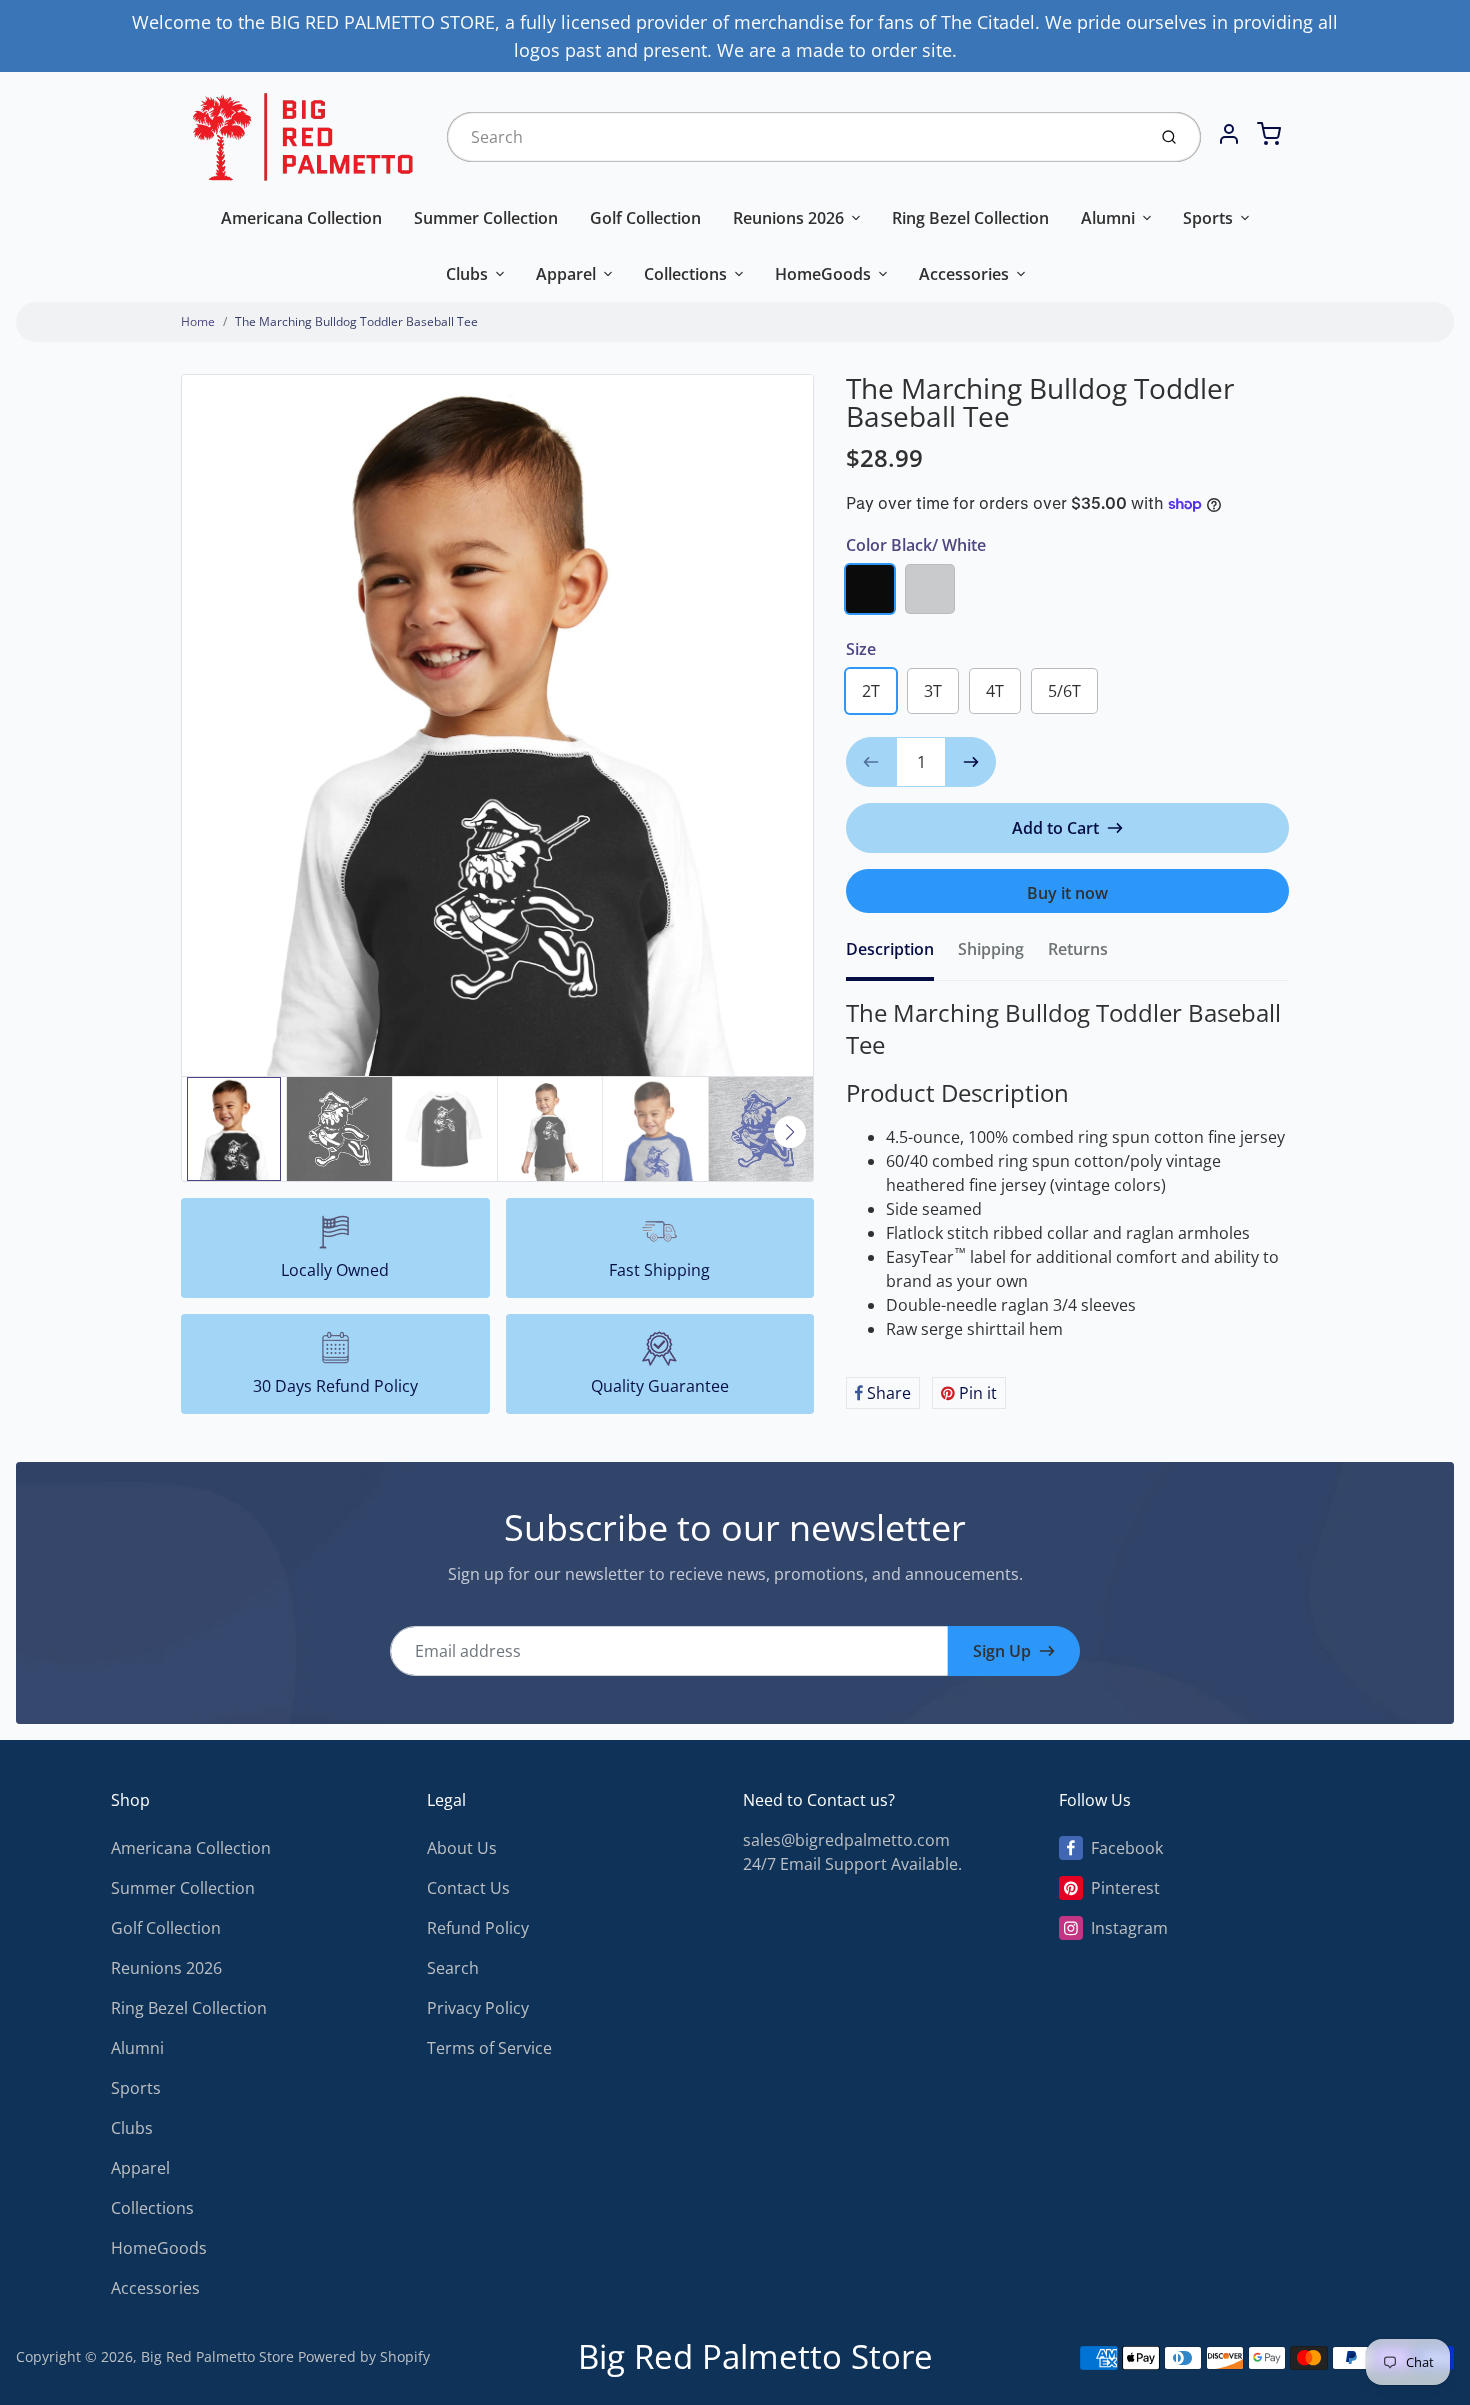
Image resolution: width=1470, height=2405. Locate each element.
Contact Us (468, 1888)
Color (916, 545)
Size (861, 649)
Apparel (566, 274)
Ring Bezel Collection (970, 218)
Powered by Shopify (364, 2356)
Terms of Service (489, 2048)
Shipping (991, 949)
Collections (685, 274)
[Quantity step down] (871, 762)
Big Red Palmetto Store (217, 2356)
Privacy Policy (478, 2008)
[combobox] (794, 137)
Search (453, 1968)
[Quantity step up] (971, 762)
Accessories (964, 274)
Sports (1208, 218)
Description (890, 949)
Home (198, 321)
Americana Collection (301, 218)
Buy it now (1067, 893)
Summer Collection (486, 218)
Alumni (1108, 218)
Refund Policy (478, 1928)
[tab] (902, 955)
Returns (1078, 949)
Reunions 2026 (788, 218)
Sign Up (1002, 1651)
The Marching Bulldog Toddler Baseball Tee (356, 321)
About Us (462, 1848)
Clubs (467, 274)
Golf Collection (645, 218)
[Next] (790, 1132)
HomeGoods (823, 274)
